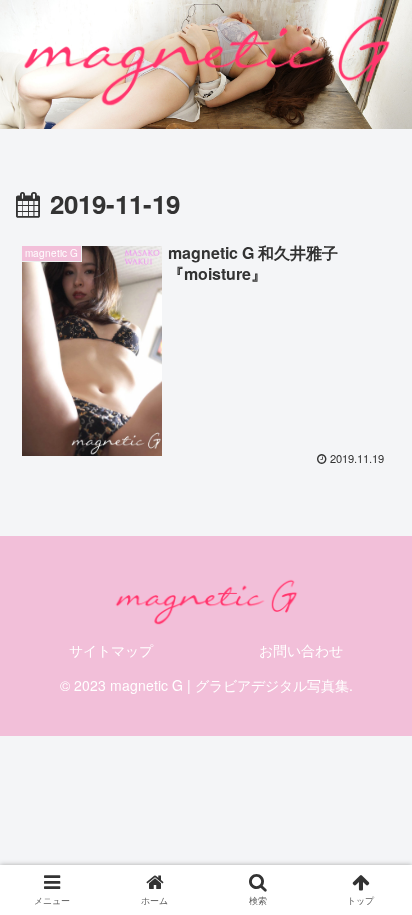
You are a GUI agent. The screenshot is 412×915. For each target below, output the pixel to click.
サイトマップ (111, 650)
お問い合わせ (301, 650)
